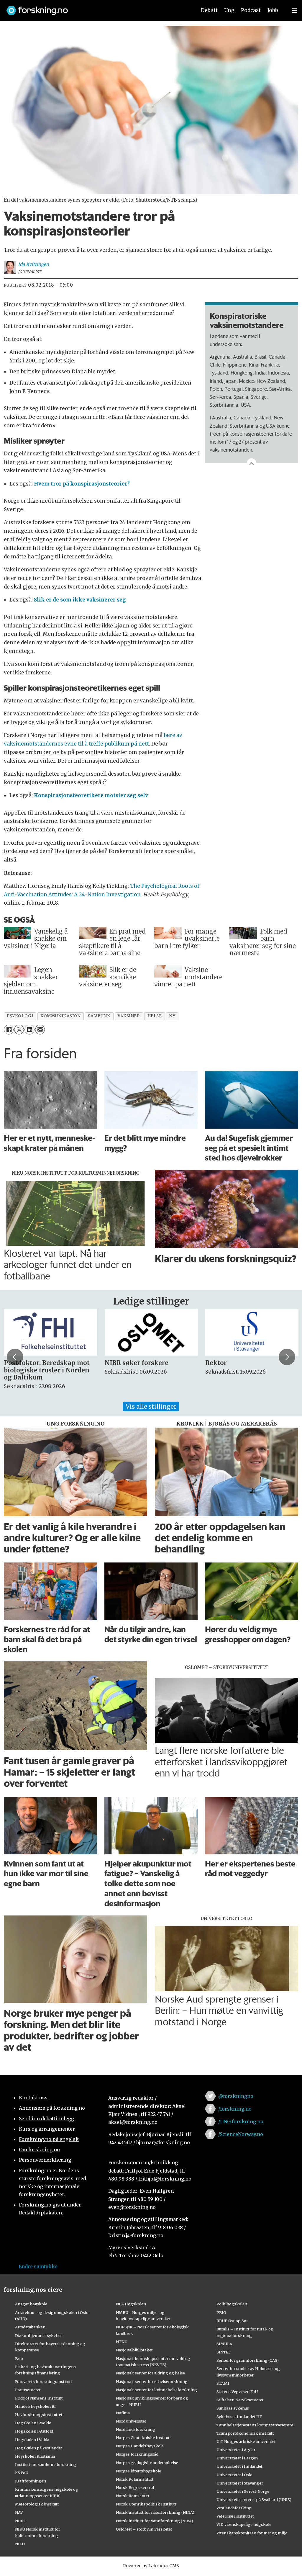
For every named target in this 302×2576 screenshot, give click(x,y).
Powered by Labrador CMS (151, 2566)
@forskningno (236, 2096)
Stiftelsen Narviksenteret (240, 2400)
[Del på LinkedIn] (29, 1030)
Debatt (209, 10)
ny (172, 1016)
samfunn (99, 1016)
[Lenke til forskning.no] (96, 8)
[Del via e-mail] (40, 1030)
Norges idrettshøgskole (138, 2471)
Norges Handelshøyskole (140, 2446)
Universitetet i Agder (236, 2450)
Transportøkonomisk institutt (245, 2433)
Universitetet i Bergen (237, 2458)
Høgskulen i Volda (32, 2440)
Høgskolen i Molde (33, 2423)
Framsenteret (28, 2390)
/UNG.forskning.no (241, 2121)
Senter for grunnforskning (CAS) (248, 2360)
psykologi (20, 1016)
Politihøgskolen (232, 2304)
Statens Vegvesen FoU (237, 2392)
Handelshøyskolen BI (35, 2406)
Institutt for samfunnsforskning (46, 2464)
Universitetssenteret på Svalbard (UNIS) (254, 2500)
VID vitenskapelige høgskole (244, 2524)
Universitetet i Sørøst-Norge (243, 2491)
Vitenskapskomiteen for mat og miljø (252, 2533)
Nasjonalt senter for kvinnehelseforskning (156, 2390)
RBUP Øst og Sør (232, 2321)
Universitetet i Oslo (234, 2475)
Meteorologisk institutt (37, 2504)
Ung (229, 10)
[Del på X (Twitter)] (19, 1030)
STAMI (223, 2383)
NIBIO (21, 2521)
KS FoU (22, 2473)
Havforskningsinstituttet (39, 2415)
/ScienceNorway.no (241, 2134)
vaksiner (129, 1016)
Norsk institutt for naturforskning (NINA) (155, 2512)
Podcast (251, 10)
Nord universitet (131, 2421)
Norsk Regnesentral (135, 2487)
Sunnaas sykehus (233, 2408)
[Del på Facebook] (9, 1030)
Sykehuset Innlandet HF (239, 2417)
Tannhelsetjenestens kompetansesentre (255, 2425)
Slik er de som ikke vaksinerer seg (80, 600)
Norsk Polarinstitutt (135, 2479)
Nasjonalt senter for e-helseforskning (152, 2382)
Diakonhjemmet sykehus (39, 2335)
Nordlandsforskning (136, 2429)
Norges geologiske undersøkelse (147, 2463)
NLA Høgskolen (131, 2304)
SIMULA (224, 2344)
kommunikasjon (60, 1016)
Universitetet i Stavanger (240, 2483)
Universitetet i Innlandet (239, 2466)
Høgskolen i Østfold (34, 2431)
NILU (20, 2544)
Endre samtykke (38, 2266)
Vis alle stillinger (151, 1406)
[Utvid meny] (295, 10)
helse (155, 1016)
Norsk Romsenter (133, 2496)
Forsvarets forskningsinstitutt (44, 2382)
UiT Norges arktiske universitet (246, 2441)
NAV (19, 2512)
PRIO (221, 2312)
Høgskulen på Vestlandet (39, 2448)
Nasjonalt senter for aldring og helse (150, 2373)
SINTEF (224, 2352)
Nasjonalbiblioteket (134, 2350)
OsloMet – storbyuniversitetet (144, 2529)
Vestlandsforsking (234, 2508)
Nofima (123, 2413)
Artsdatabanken (30, 2327)
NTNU (122, 2342)
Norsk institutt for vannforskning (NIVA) (155, 2521)
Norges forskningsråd (137, 2454)
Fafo (19, 2358)
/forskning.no (235, 2109)
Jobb (273, 10)
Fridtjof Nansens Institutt (39, 2398)
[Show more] (252, 463)
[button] (15, 1357)
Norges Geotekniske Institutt (143, 2438)
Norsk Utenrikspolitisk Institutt (146, 2504)
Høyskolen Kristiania (35, 2456)
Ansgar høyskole (31, 2304)
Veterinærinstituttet (235, 2516)
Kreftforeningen (31, 2481)
